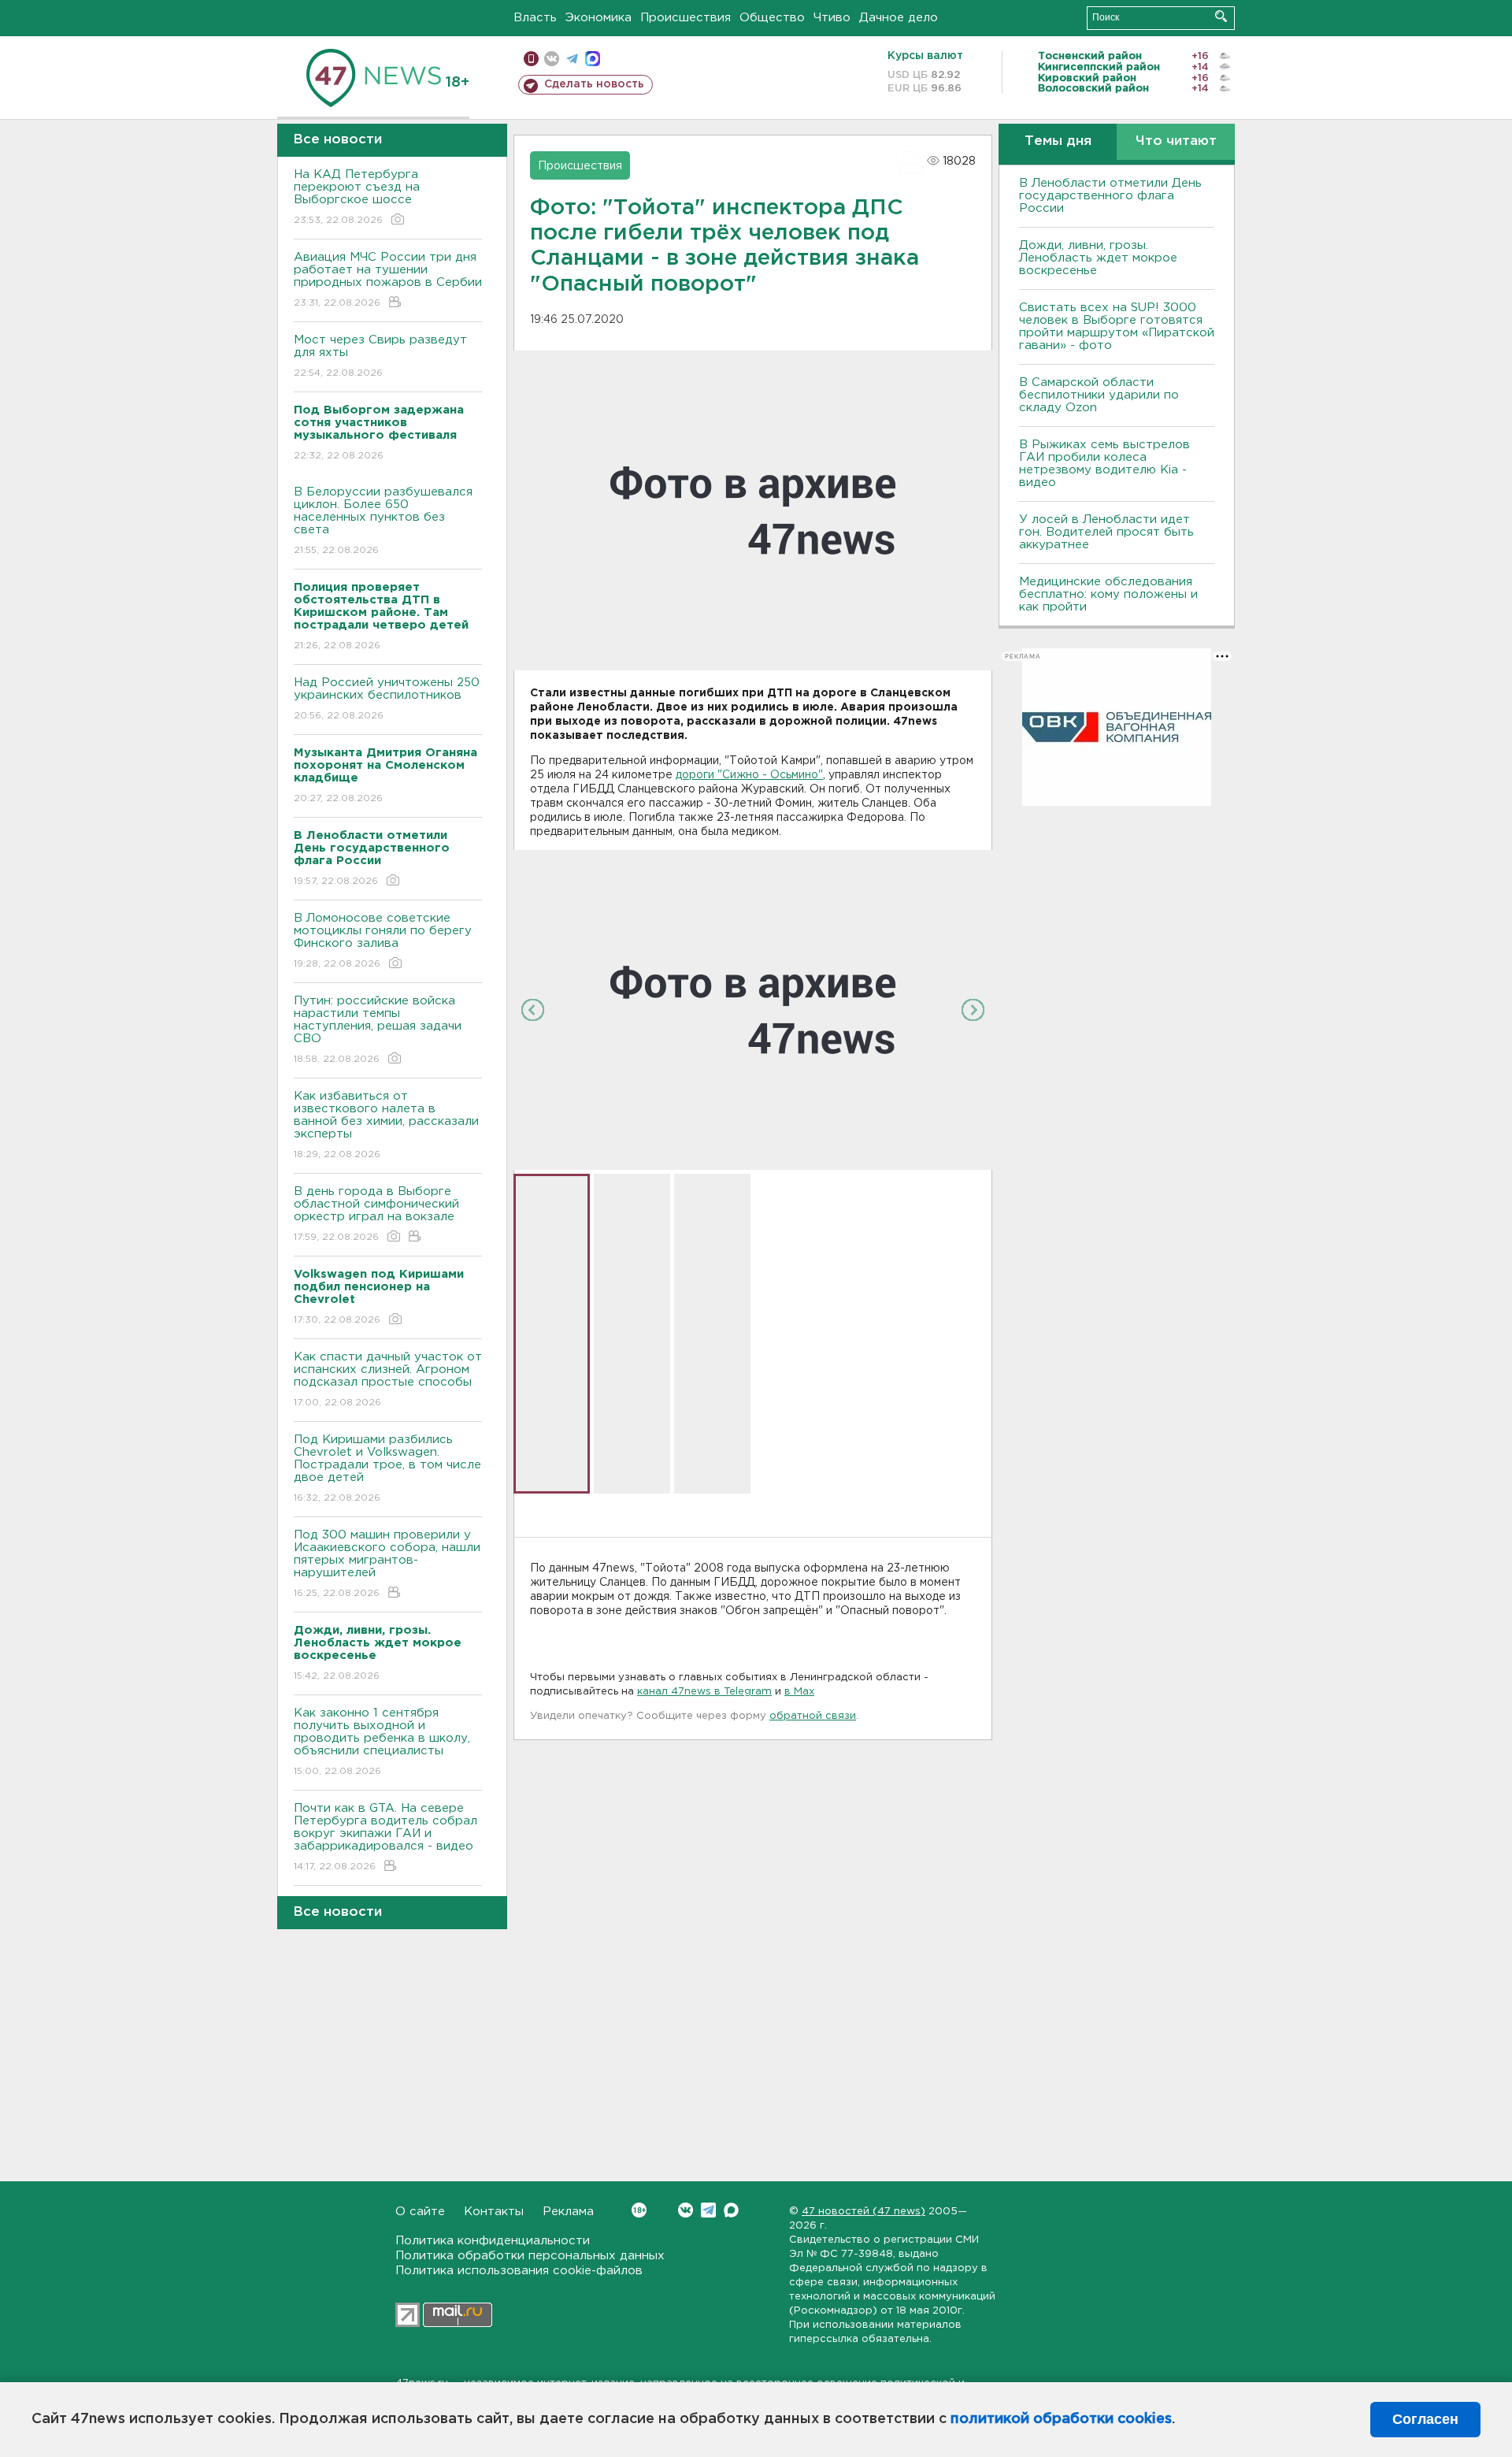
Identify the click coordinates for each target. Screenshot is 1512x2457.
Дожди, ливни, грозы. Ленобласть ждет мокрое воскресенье (1098, 258)
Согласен (1425, 2419)
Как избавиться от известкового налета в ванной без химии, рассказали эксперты (386, 1125)
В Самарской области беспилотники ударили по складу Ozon (1099, 395)
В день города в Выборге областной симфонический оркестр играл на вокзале (376, 1214)
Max (731, 2210)
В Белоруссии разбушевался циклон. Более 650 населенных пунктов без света (383, 521)
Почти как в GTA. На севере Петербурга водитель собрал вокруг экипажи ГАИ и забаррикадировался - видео (385, 1837)
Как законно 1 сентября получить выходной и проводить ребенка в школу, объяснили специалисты (382, 1742)
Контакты (494, 2212)
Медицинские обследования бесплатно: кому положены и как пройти (1108, 594)
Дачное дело (899, 18)
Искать (1221, 16)
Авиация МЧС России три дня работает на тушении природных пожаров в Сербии (388, 280)
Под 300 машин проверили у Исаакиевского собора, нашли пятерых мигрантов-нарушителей (387, 1564)
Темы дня (1058, 141)
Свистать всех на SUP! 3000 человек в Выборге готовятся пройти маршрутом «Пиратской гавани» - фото (1117, 327)
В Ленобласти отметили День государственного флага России (1110, 196)
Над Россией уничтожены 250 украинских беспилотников (387, 699)
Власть (535, 18)
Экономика (598, 18)
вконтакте (552, 59)
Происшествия (686, 18)
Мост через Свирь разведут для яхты (380, 356)
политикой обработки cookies (1061, 2419)
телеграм (572, 59)
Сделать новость (594, 84)
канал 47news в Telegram (704, 1692)
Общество (772, 18)
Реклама (568, 2212)
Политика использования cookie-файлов (519, 2271)
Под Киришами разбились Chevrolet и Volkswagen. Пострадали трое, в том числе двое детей (387, 1468)
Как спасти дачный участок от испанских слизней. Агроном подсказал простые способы (388, 1379)
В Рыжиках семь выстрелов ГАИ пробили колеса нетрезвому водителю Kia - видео (1104, 464)
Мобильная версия (531, 59)
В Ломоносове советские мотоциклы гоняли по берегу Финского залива (383, 941)
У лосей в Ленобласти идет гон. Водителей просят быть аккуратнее (1106, 532)
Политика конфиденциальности (493, 2241)
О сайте (420, 2212)
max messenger (593, 59)
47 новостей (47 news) (863, 2212)
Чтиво (832, 18)
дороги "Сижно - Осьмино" (749, 775)
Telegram (708, 2210)
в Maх (799, 1692)
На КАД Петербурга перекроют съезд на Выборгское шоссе (357, 197)
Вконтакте (686, 2210)
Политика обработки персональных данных (530, 2256)
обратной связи (813, 1716)
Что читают (1176, 141)
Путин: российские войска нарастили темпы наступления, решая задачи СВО (378, 1030)
